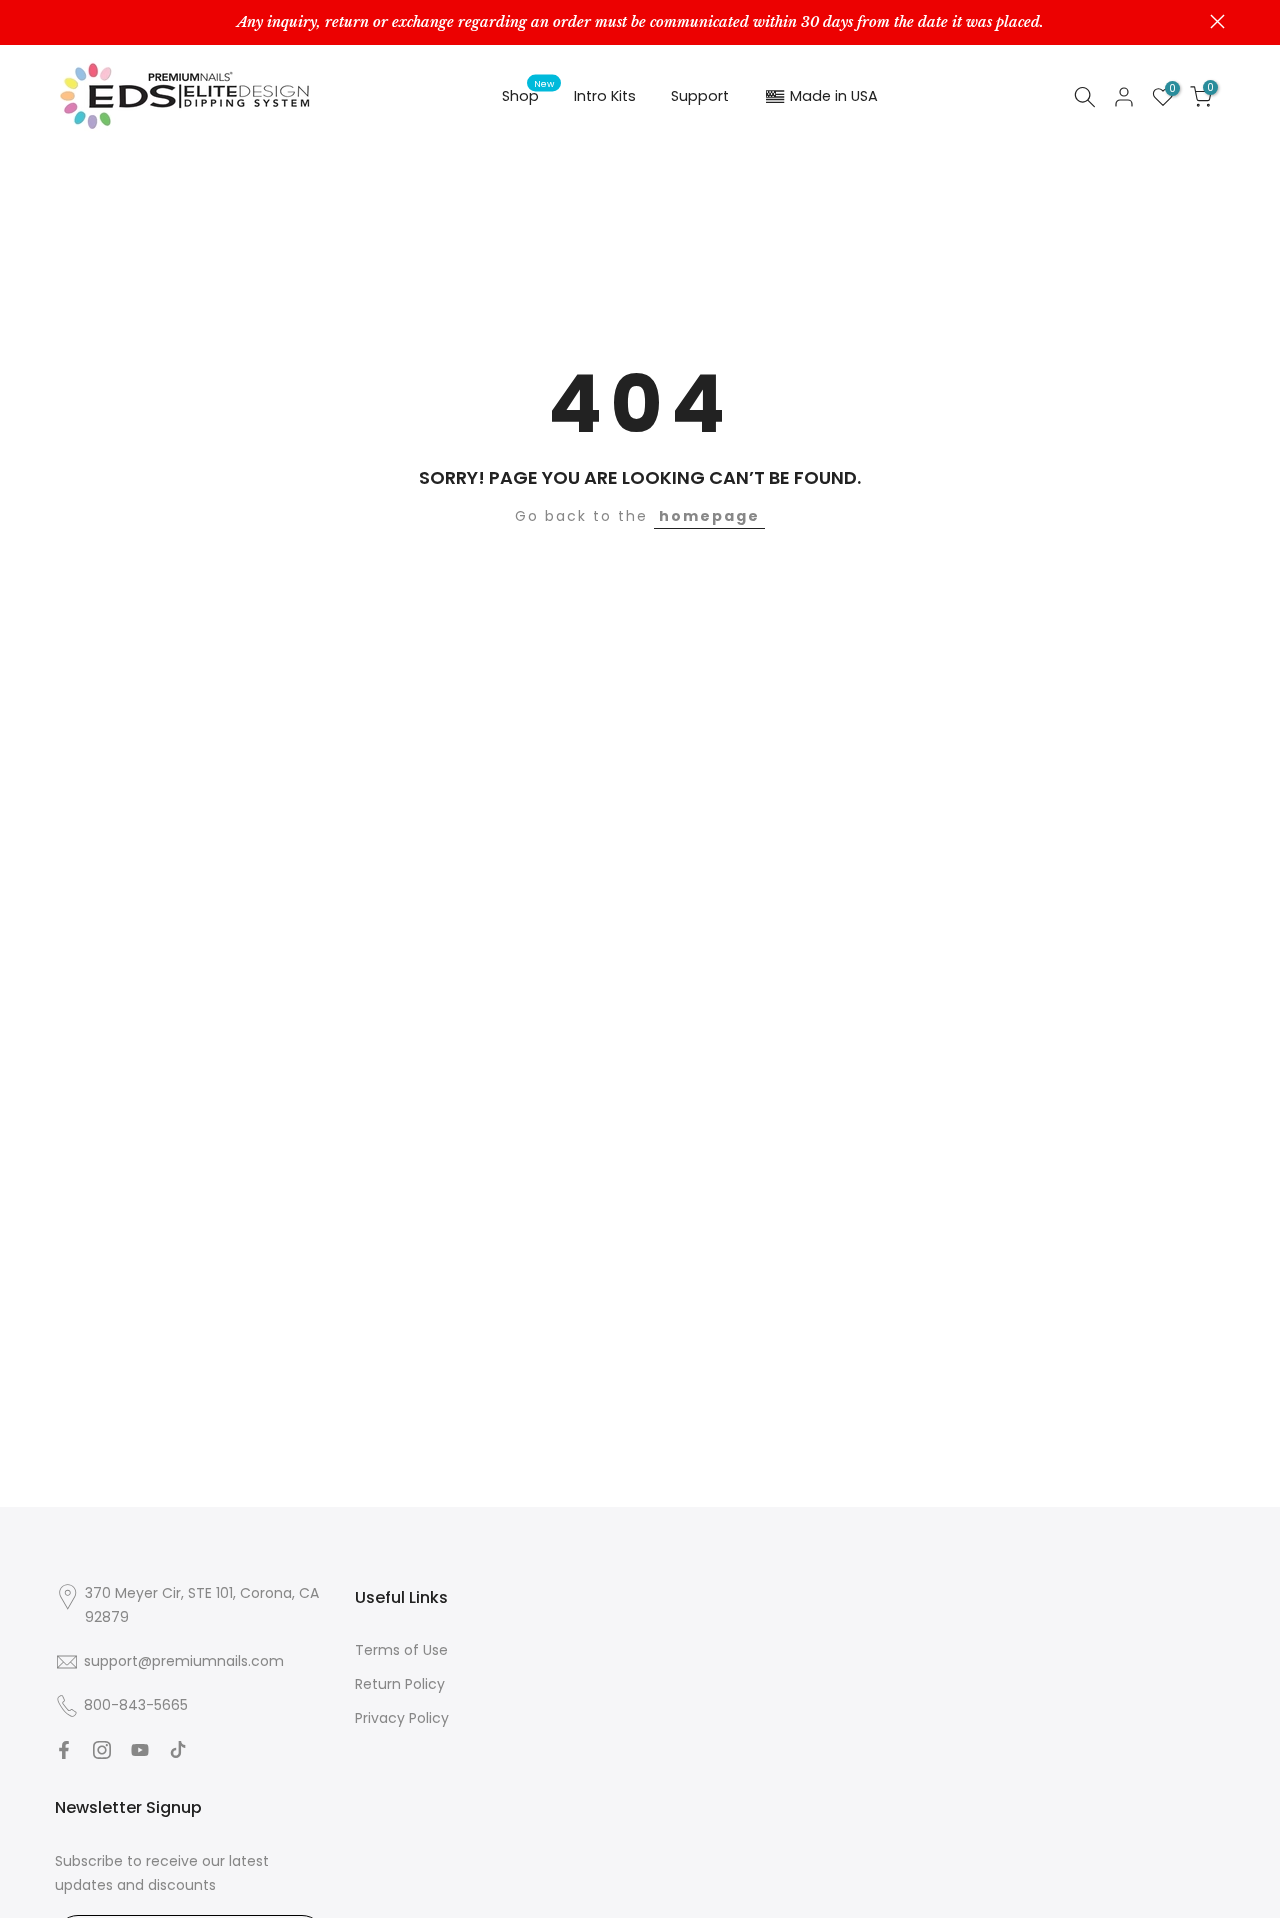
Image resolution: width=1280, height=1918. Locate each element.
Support (700, 96)
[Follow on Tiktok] (178, 1750)
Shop (528, 95)
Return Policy (400, 1684)
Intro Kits (605, 96)
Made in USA (834, 96)
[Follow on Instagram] (102, 1750)
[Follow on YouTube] (140, 1750)
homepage (709, 516)
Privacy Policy (402, 1718)
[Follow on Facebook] (64, 1750)
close (62, 21)
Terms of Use (401, 1650)
